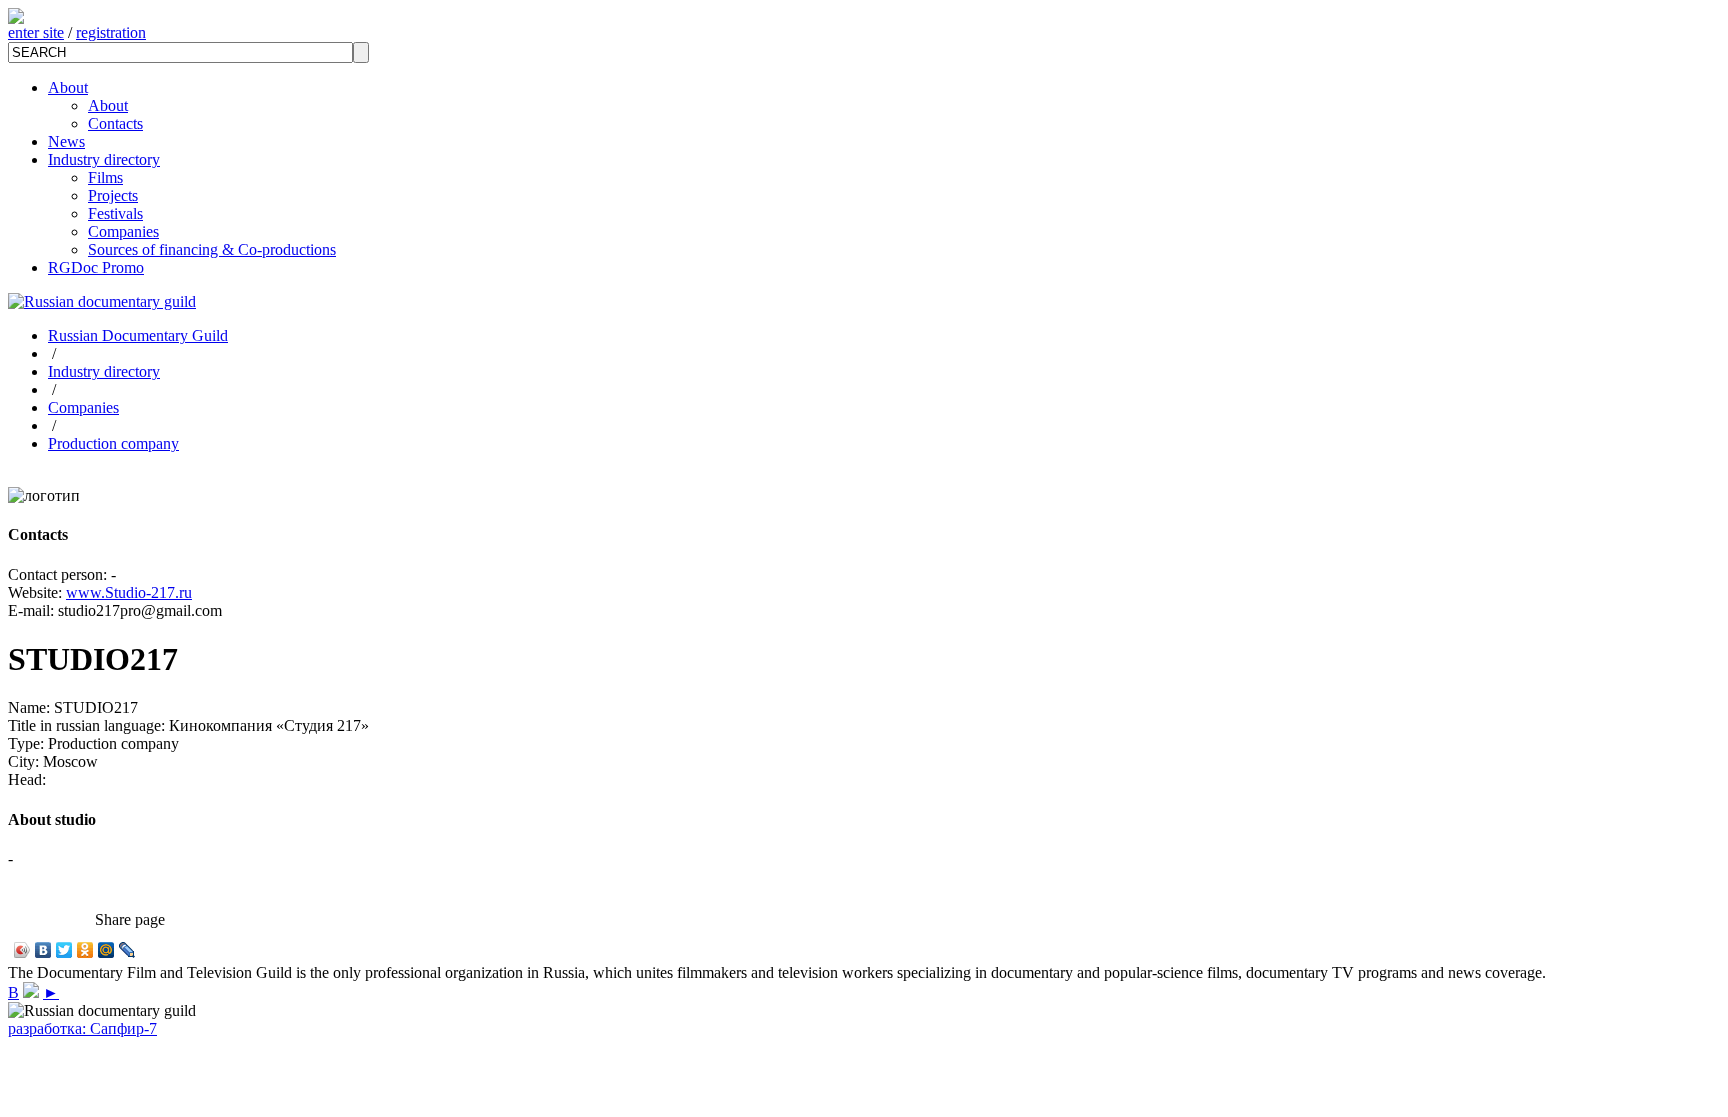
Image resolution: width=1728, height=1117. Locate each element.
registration (111, 32)
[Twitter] (64, 950)
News (66, 141)
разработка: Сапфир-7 (82, 1028)
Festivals (115, 213)
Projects (113, 195)
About (68, 87)
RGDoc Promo (96, 267)
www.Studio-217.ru (129, 592)
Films (105, 177)
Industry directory (104, 159)
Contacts (115, 123)
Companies (123, 231)
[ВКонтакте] (43, 950)
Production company (113, 443)
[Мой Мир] (106, 950)
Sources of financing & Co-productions (212, 249)
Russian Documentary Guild (138, 335)
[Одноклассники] (85, 950)
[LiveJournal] (127, 950)
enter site (36, 32)
